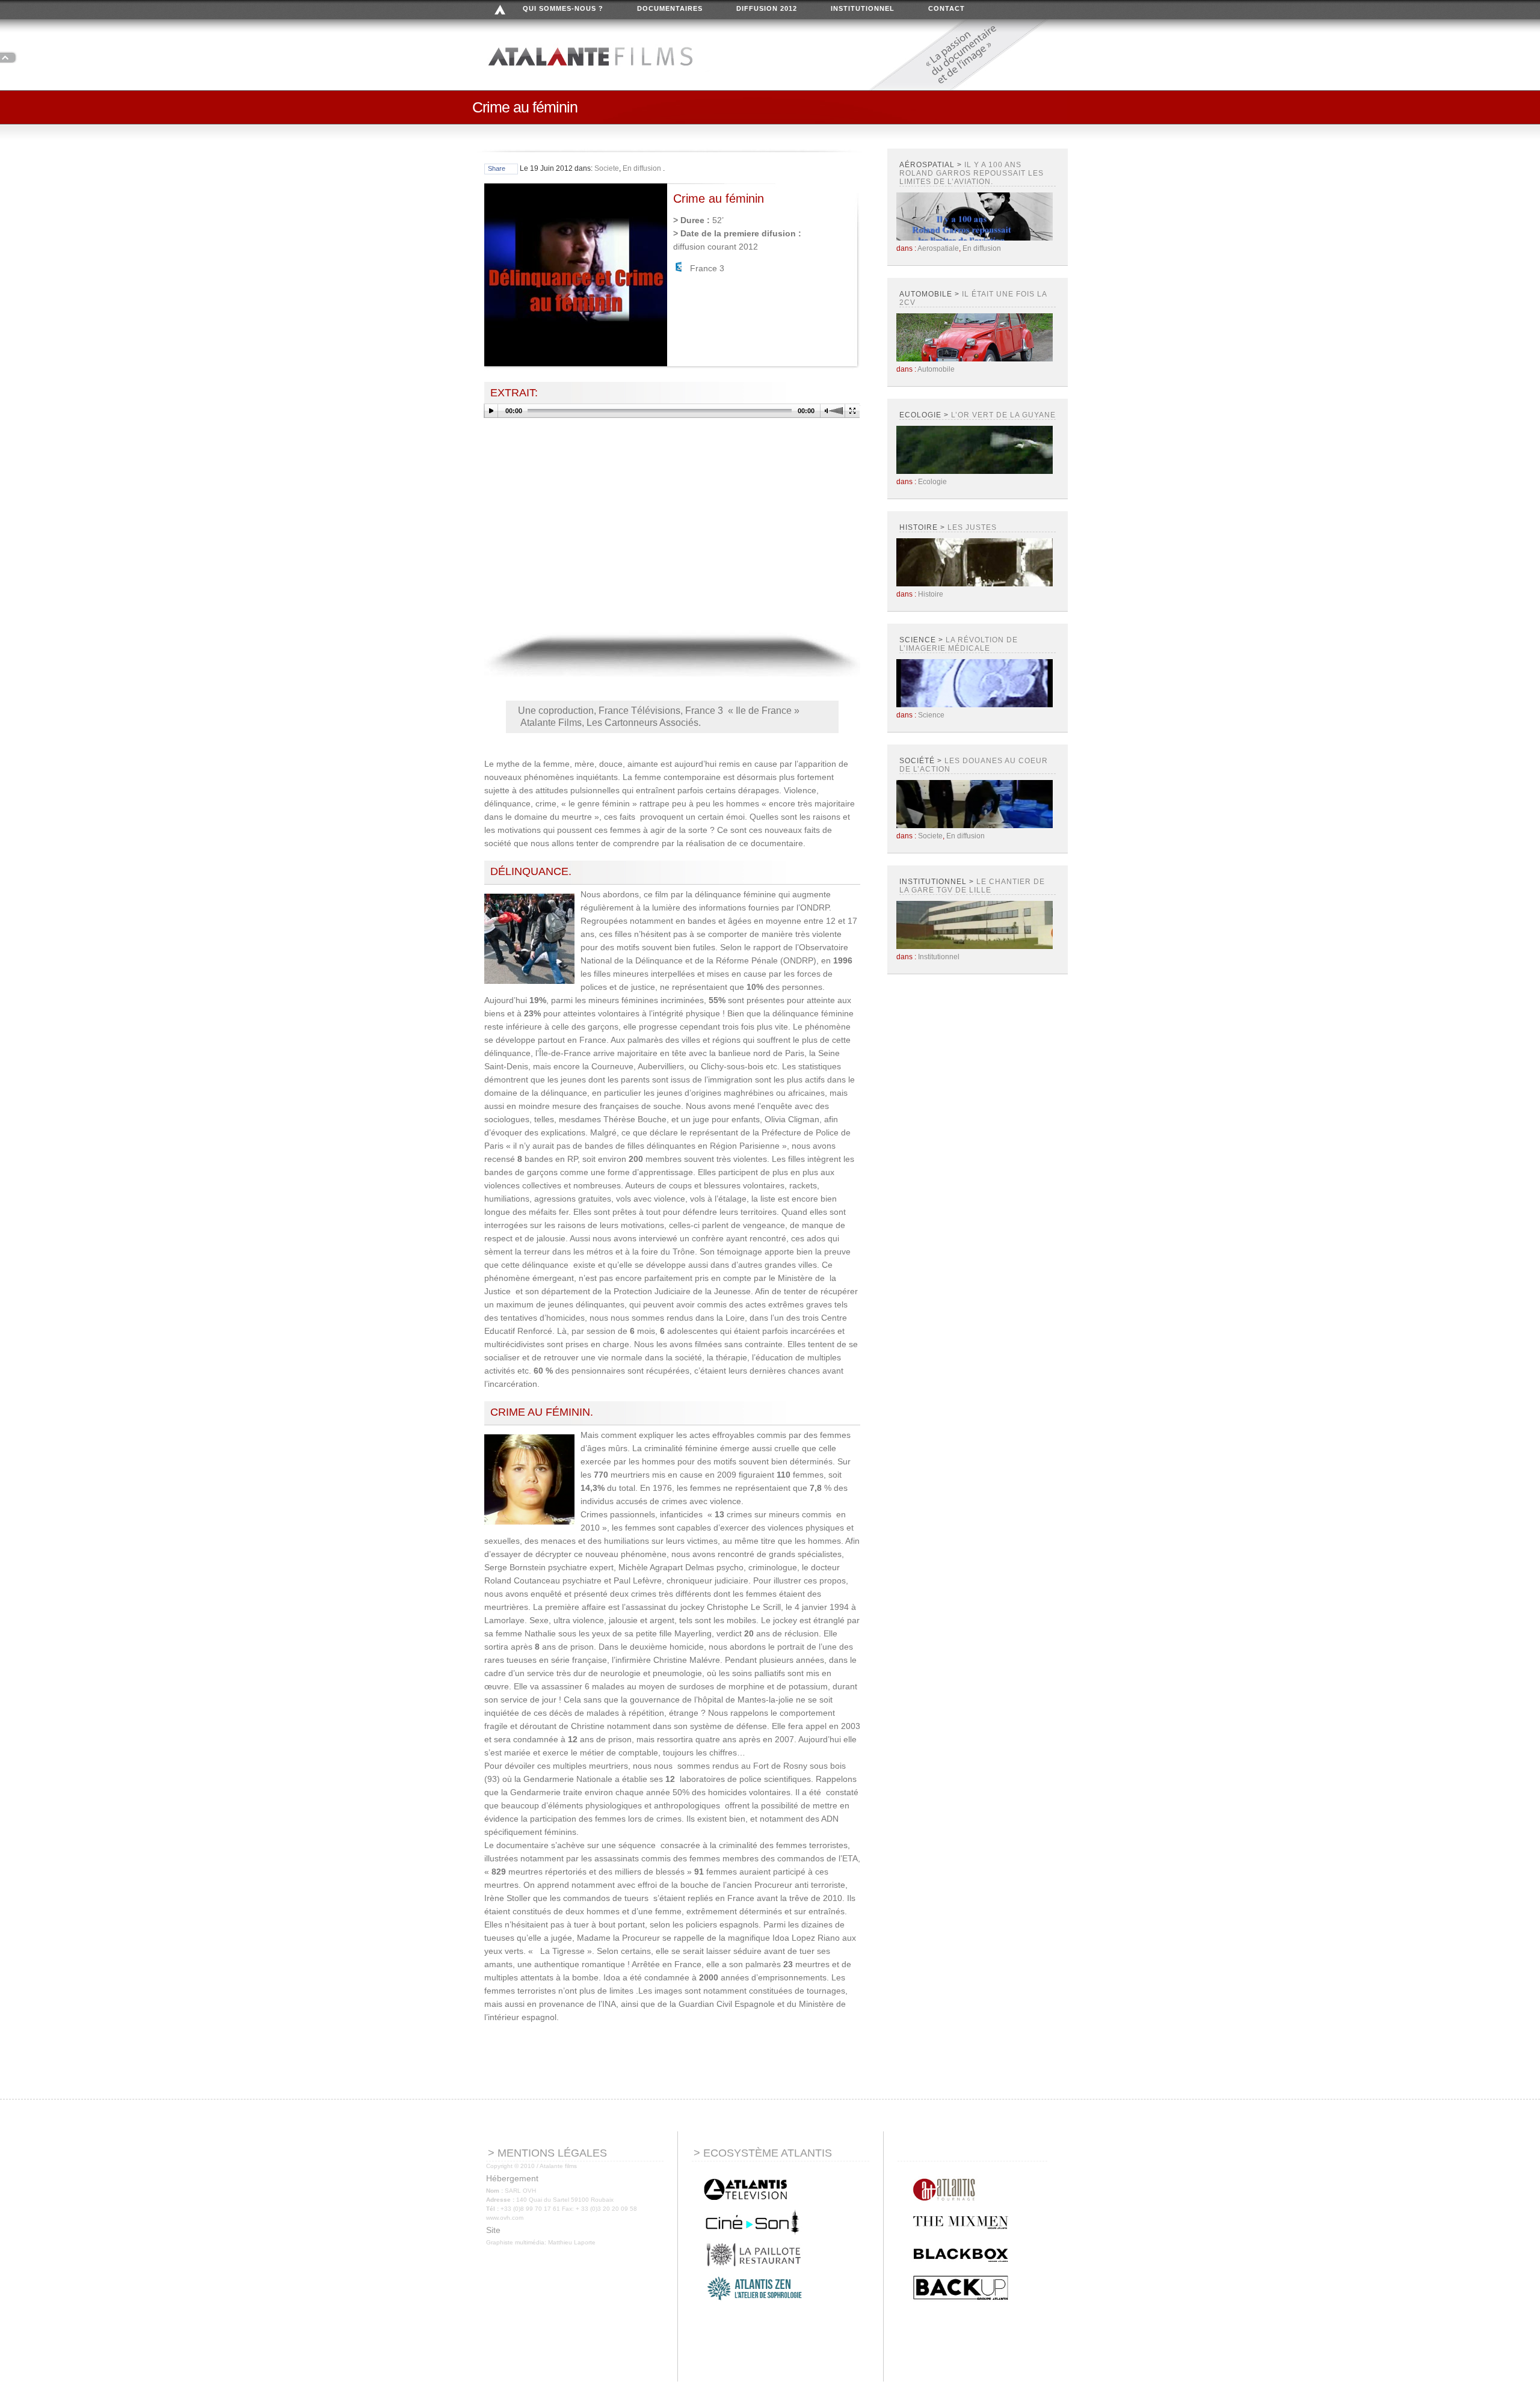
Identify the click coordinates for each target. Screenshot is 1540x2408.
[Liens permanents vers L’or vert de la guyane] (975, 471)
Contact (947, 8)
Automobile (936, 369)
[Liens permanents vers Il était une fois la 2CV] (975, 359)
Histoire (931, 594)
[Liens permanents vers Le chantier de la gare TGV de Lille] (975, 947)
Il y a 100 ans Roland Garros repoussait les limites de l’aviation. (972, 173)
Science (931, 715)
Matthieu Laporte (572, 2242)
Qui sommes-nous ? (563, 8)
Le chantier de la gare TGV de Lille (972, 886)
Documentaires (670, 8)
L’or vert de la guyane (1003, 415)
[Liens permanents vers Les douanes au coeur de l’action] (975, 826)
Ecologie (932, 482)
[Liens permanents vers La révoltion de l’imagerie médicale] (975, 705)
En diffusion (642, 168)
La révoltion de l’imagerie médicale (959, 644)
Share (497, 168)
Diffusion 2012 (767, 8)
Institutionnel (863, 8)
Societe (607, 168)
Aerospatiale (938, 248)
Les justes (972, 527)
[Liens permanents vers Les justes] (975, 584)
